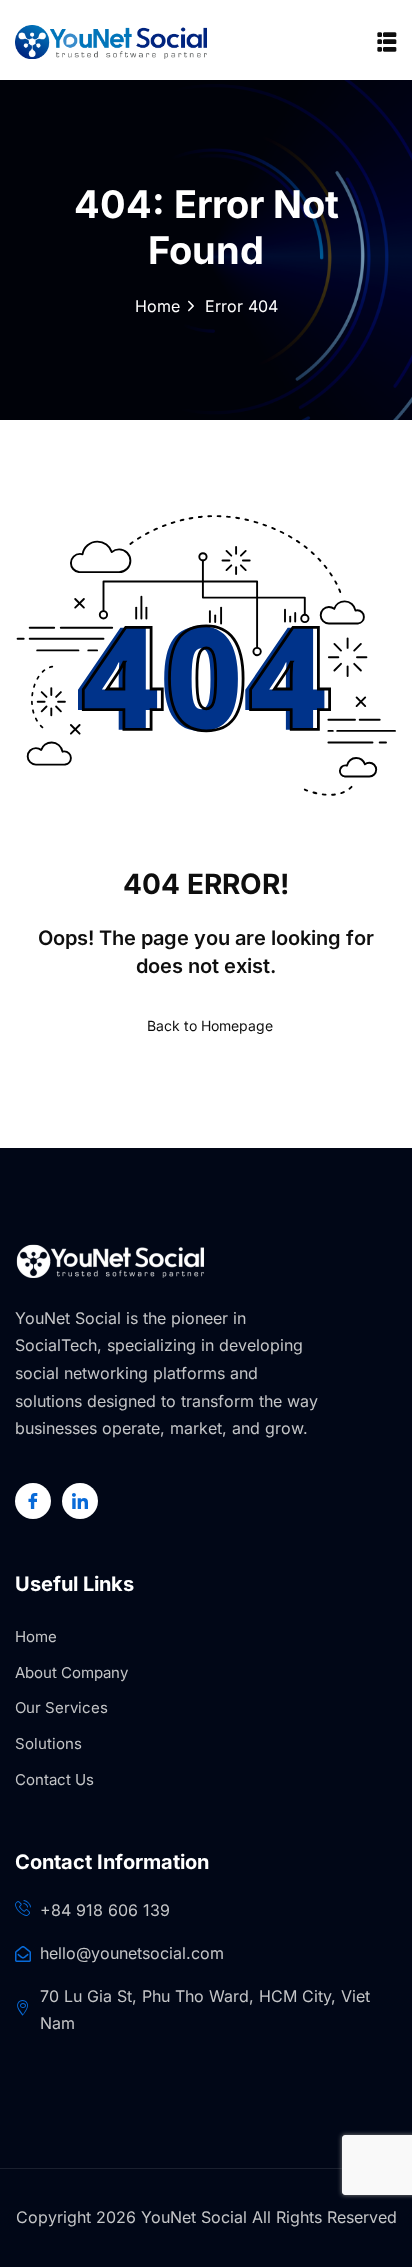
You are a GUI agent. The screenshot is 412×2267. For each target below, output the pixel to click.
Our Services (61, 1707)
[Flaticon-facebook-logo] (33, 1501)
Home (157, 306)
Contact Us (54, 1779)
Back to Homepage (210, 1025)
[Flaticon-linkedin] (80, 1501)
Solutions (48, 1743)
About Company (71, 1672)
